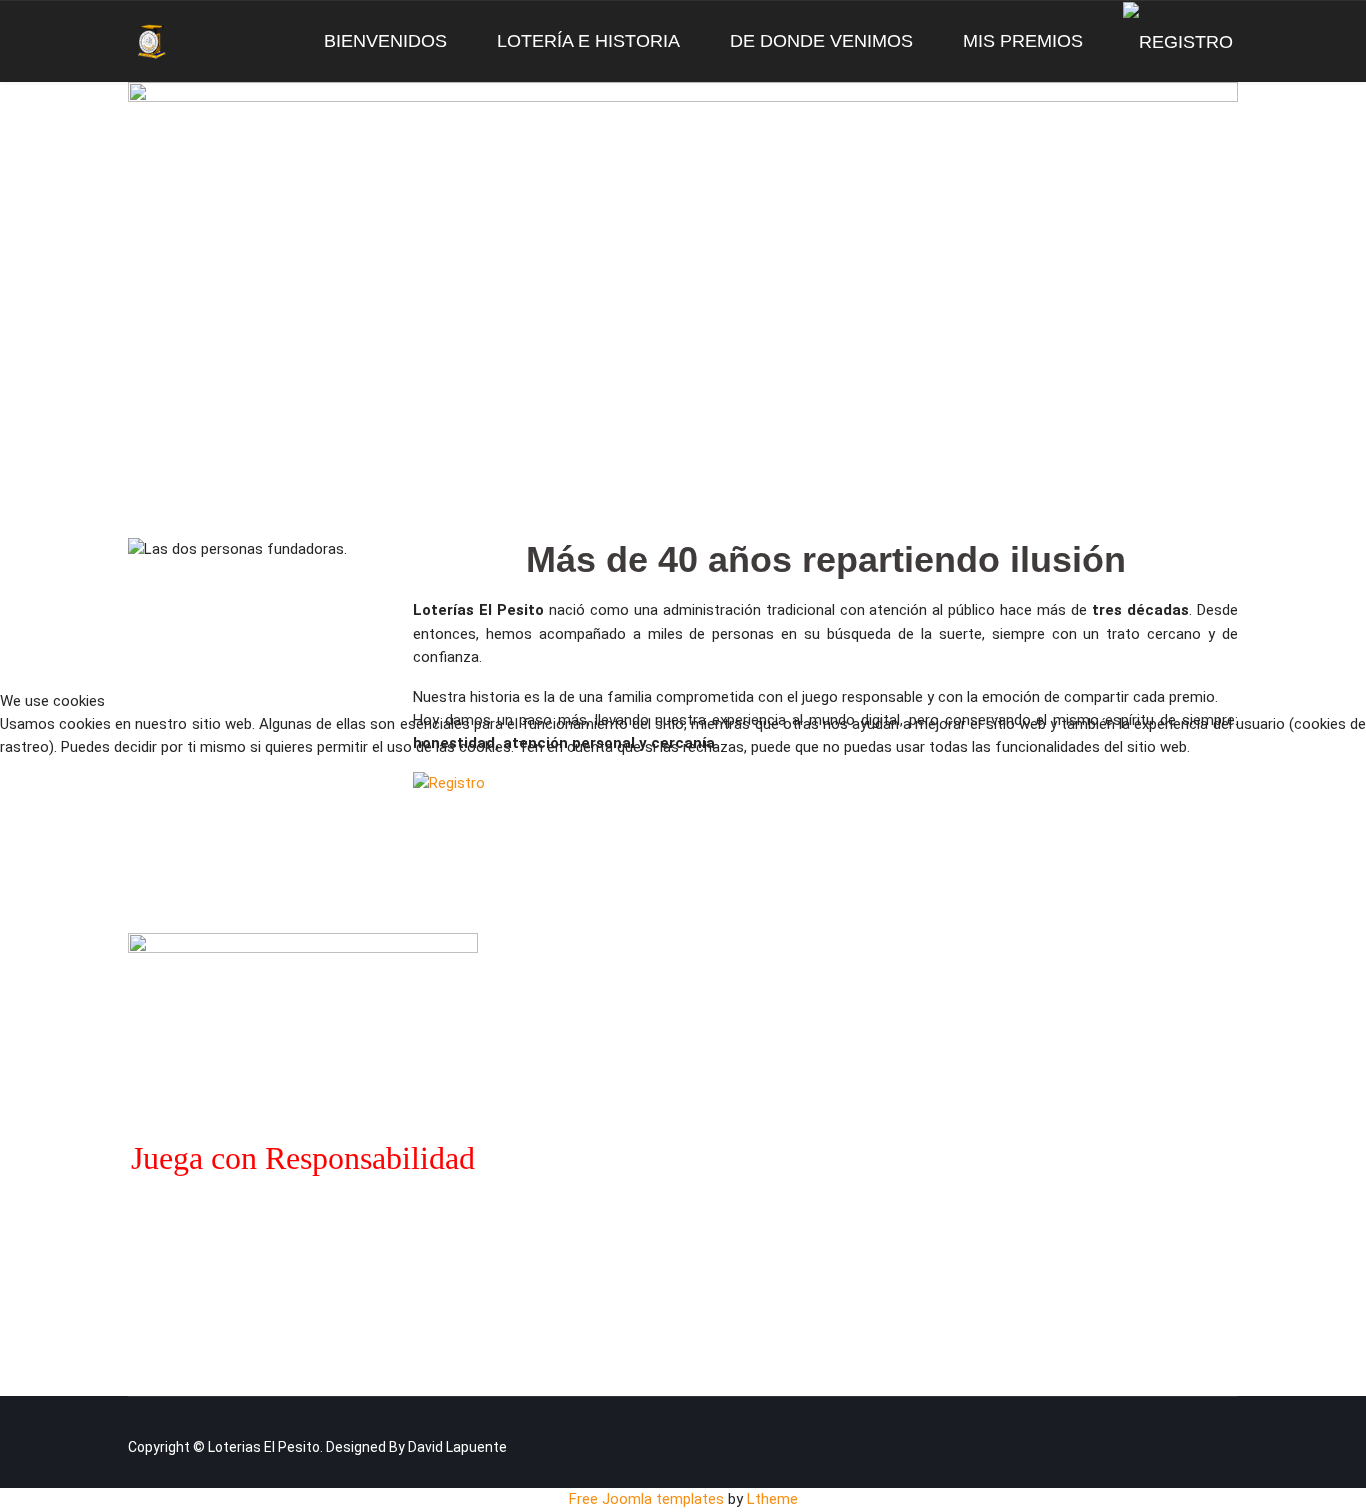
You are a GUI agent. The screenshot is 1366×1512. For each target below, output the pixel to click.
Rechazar (266, 799)
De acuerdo (90, 799)
